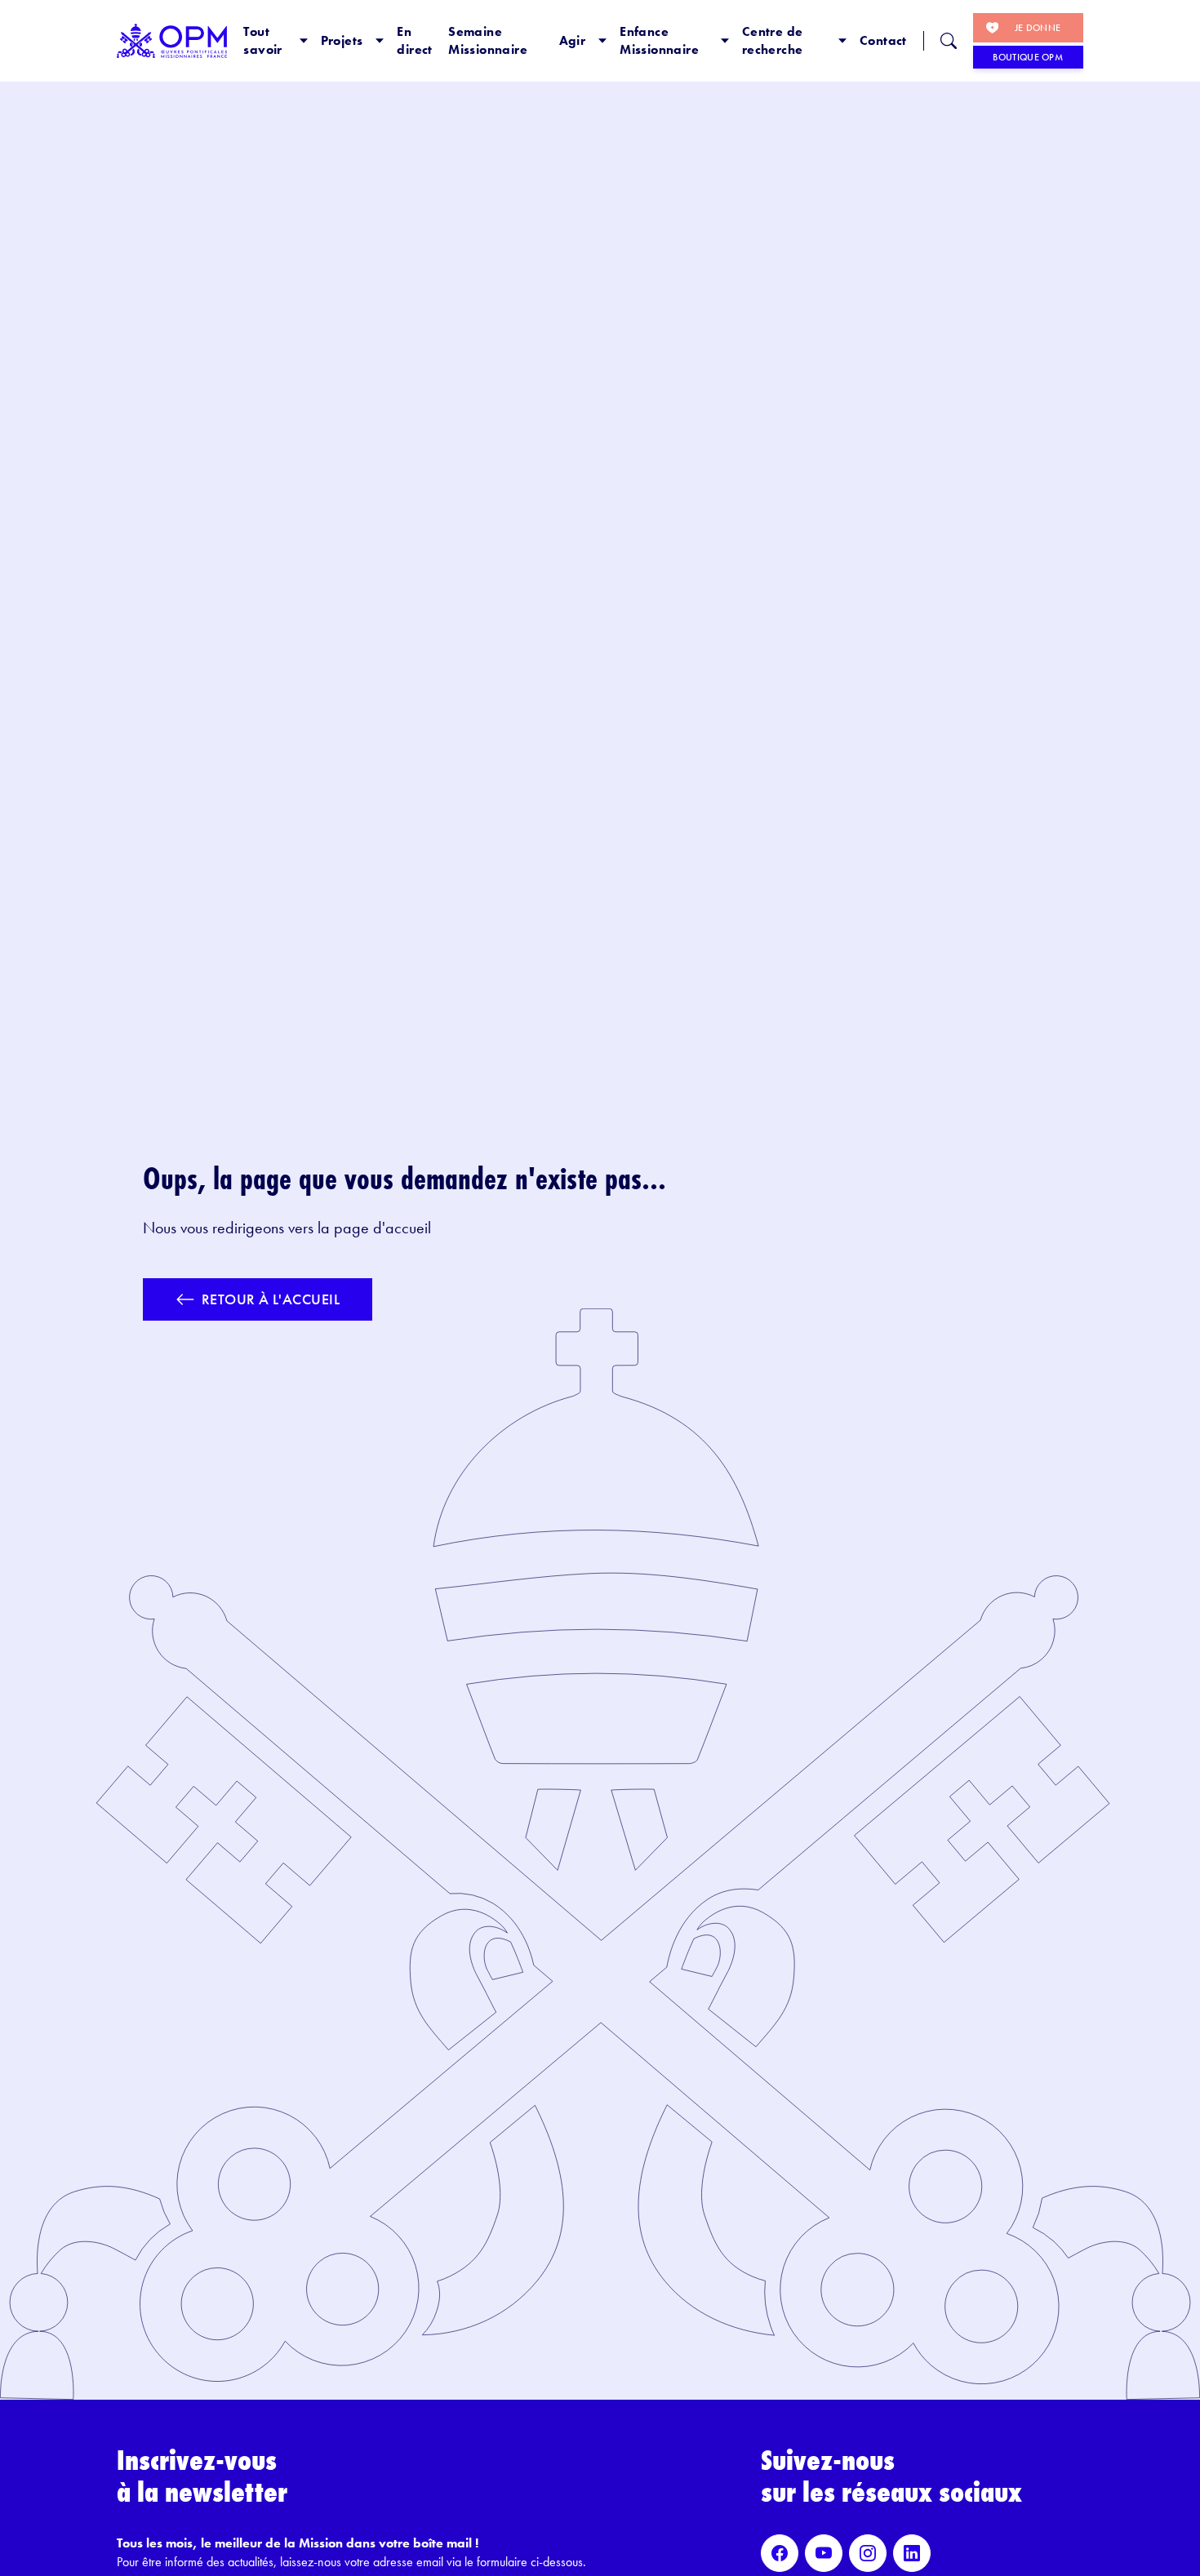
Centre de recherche (773, 40)
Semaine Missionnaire (488, 40)
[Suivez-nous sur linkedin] (912, 2553)
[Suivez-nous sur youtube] (824, 2553)
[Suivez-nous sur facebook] (780, 2553)
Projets (342, 40)
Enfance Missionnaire (659, 40)
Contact (883, 40)
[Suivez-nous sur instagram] (868, 2553)
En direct (414, 40)
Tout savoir (262, 40)
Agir (573, 40)
